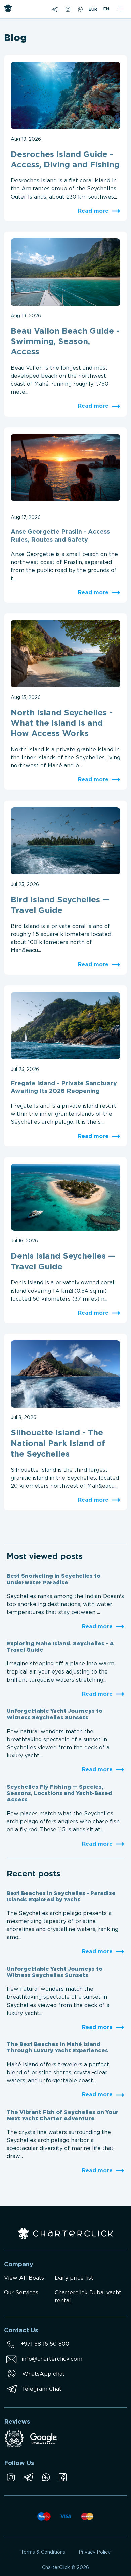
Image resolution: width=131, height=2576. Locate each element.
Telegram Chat (42, 2389)
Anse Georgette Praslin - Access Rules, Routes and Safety (60, 536)
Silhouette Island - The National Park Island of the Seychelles (58, 1443)
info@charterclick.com (52, 2359)
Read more (93, 211)
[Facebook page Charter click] (63, 2477)
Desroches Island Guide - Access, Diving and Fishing (65, 160)
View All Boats (24, 2278)
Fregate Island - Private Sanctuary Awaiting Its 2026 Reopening (64, 1087)
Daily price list (74, 2278)
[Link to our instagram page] (11, 2477)
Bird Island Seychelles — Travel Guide (60, 905)
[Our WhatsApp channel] (46, 2477)
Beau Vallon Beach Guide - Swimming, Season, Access (65, 342)
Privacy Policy (95, 2552)
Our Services (21, 2293)
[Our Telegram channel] (28, 2477)
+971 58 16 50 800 (45, 2344)
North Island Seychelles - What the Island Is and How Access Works (61, 723)
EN (106, 9)
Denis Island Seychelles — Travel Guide (63, 1262)
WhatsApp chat (43, 2374)
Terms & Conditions (43, 2552)
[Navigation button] (120, 9)
